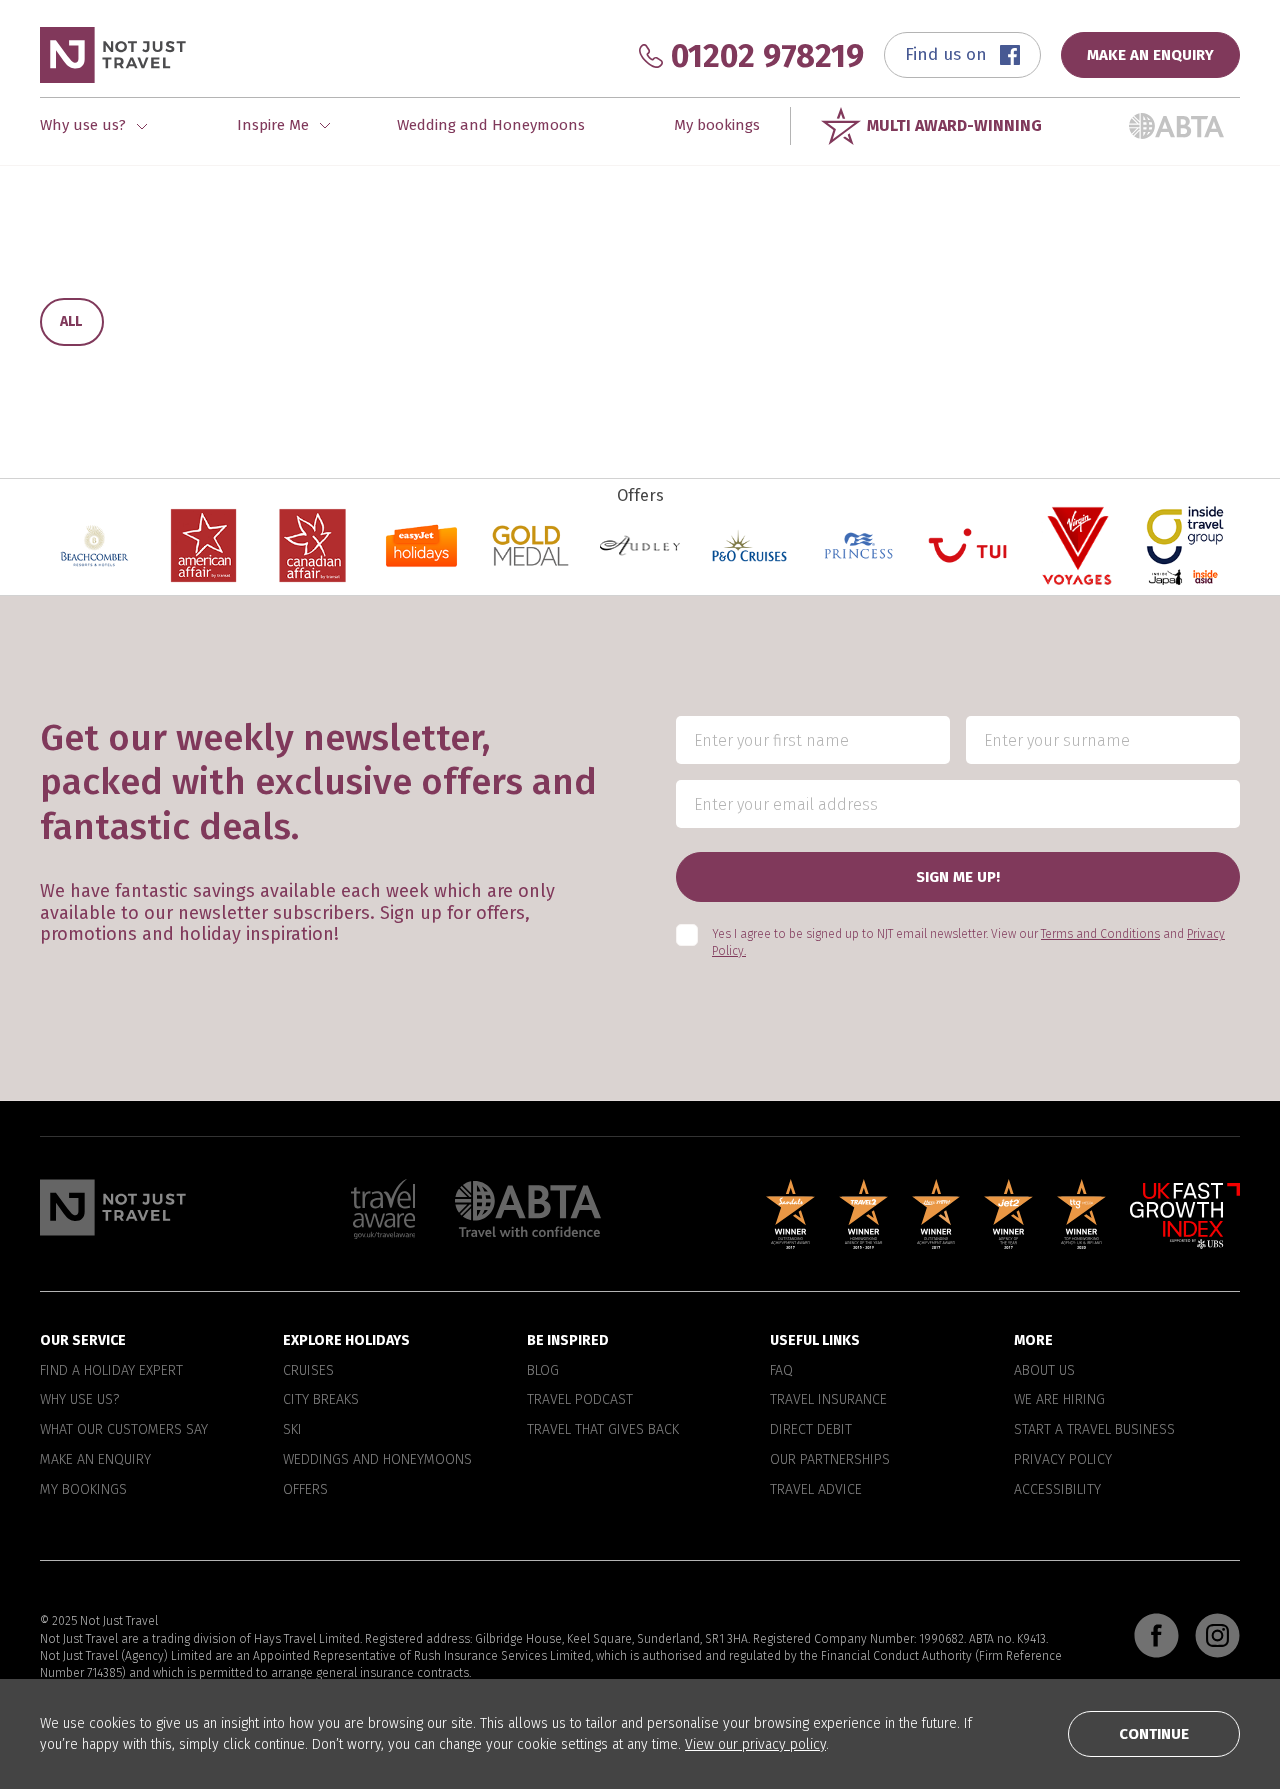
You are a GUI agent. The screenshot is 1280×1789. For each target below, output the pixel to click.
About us (1044, 1371)
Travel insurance (828, 1400)
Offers (305, 1490)
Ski (292, 1430)
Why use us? (79, 1400)
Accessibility (1057, 1490)
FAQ (781, 1371)
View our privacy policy (755, 1744)
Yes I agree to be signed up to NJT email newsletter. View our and (968, 942)
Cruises (308, 1371)
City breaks (321, 1400)
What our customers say (124, 1430)
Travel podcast (580, 1400)
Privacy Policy (1063, 1460)
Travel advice (816, 1490)
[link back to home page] (113, 1207)
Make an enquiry (95, 1460)
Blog (543, 1371)
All (71, 321)
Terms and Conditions (1100, 934)
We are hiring (1059, 1400)
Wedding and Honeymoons (491, 125)
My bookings (717, 125)
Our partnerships (830, 1460)
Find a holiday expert (111, 1371)
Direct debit (811, 1430)
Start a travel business (1094, 1430)
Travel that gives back (603, 1430)
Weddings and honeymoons (377, 1460)
